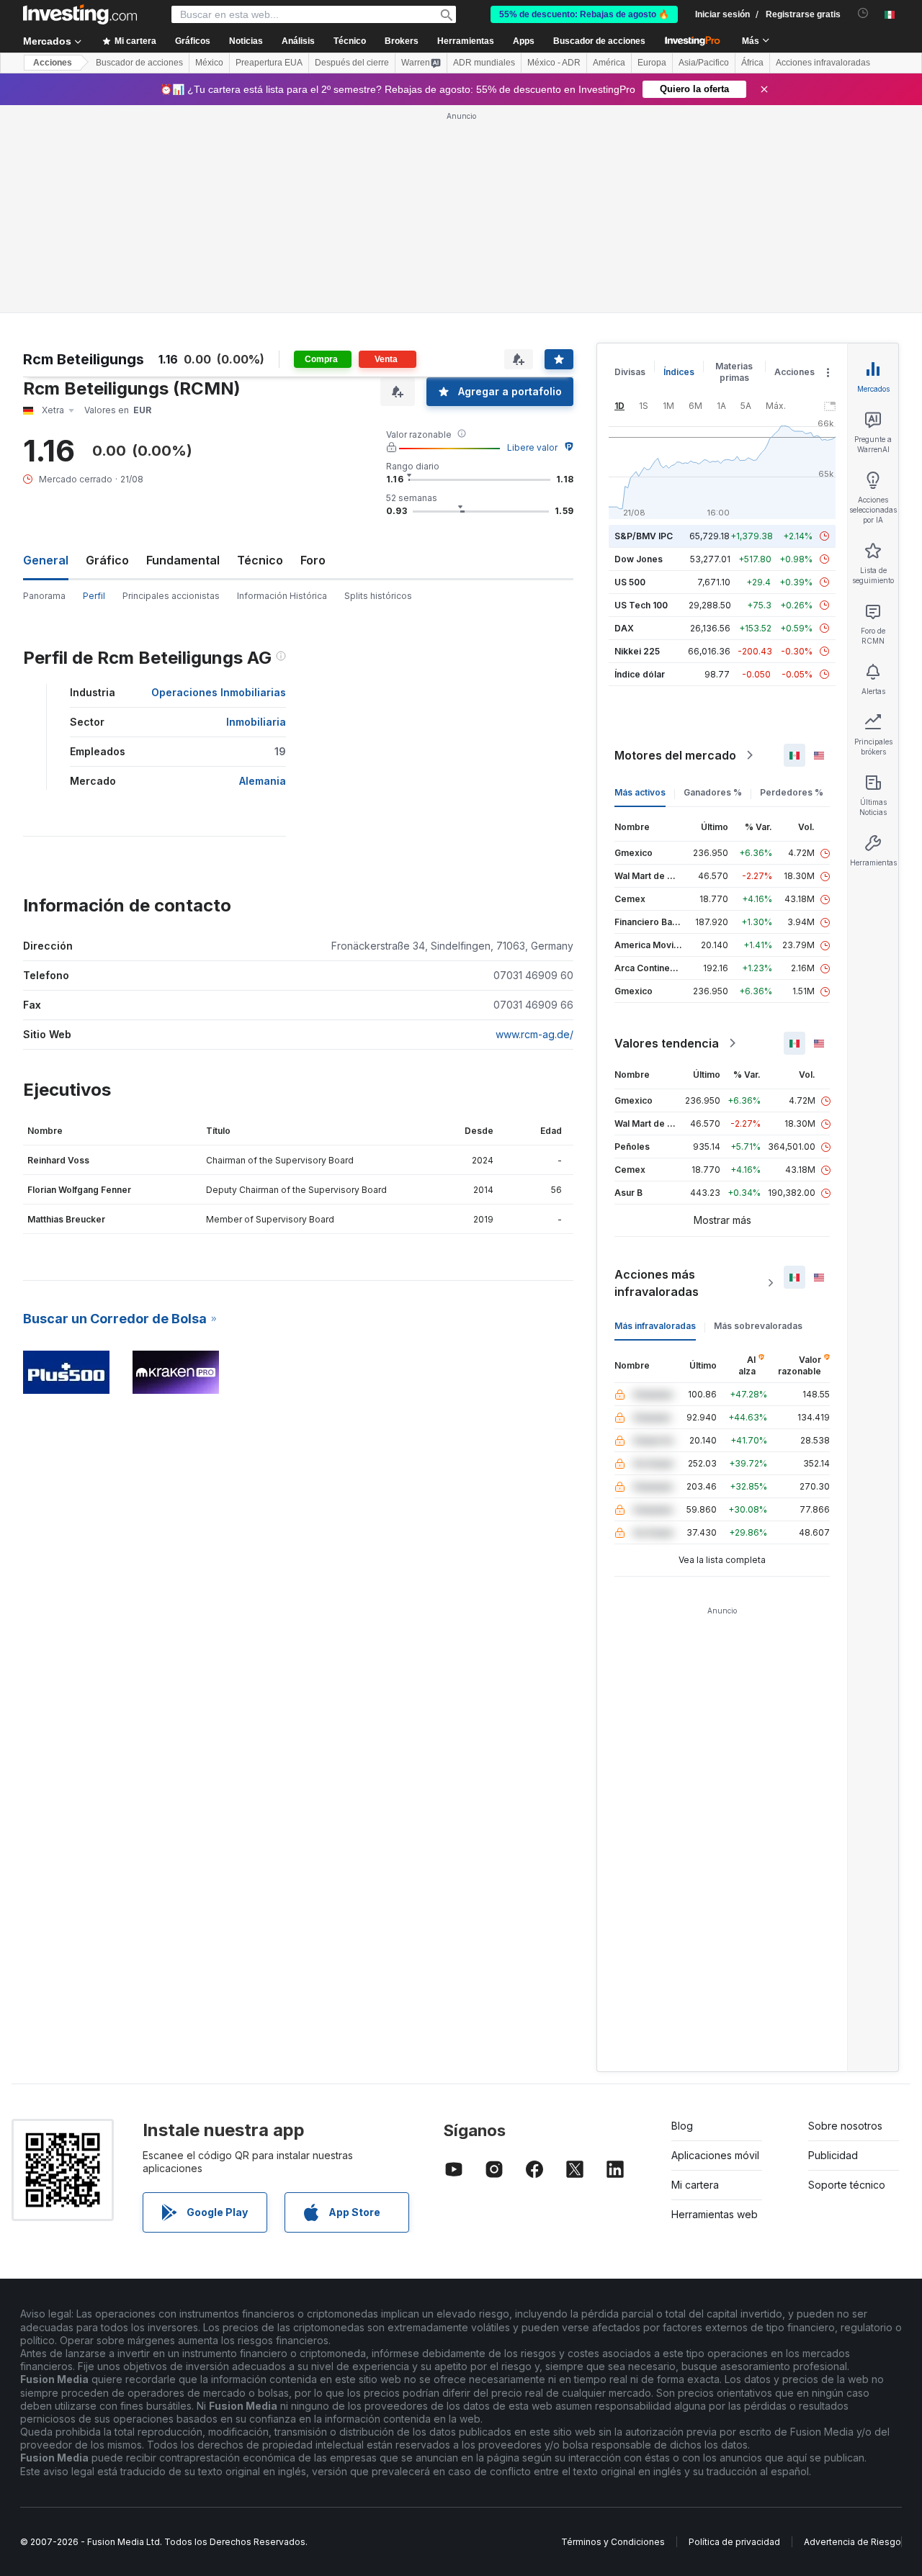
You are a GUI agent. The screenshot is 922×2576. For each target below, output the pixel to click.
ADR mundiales (484, 63)
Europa (652, 63)
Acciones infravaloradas (823, 63)
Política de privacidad (734, 2542)
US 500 (630, 582)
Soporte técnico (847, 2185)
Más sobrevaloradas (758, 1326)
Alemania (263, 781)
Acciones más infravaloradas (657, 1283)
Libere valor (532, 447)
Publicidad (833, 2155)
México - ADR (554, 63)
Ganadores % (713, 792)
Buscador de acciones (599, 41)
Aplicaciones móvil (715, 2155)
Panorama (44, 596)
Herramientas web (715, 2214)
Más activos (640, 792)
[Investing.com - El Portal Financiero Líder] (80, 14)
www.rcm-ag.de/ (534, 1034)
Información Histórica (282, 596)
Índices (679, 372)
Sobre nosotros (845, 2126)
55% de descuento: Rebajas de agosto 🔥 (584, 14)
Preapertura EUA (269, 63)
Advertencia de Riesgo (852, 2542)
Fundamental (183, 560)
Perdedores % (792, 792)
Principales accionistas (171, 596)
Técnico (260, 560)
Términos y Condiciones (613, 2542)
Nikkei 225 (637, 651)
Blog (682, 2126)
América (609, 63)
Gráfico (107, 560)
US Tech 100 (641, 605)
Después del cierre (352, 63)
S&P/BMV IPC (644, 536)
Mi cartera (695, 2185)
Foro (313, 560)
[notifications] (863, 13)
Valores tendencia (667, 1043)
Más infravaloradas (655, 1326)
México (209, 63)
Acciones (53, 63)
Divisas (630, 372)
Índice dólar (640, 674)
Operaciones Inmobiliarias (219, 692)
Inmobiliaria (256, 722)
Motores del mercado (675, 755)
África (752, 63)
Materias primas (734, 372)
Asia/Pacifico (704, 63)
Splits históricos (378, 596)
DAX (624, 628)
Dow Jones (639, 559)
